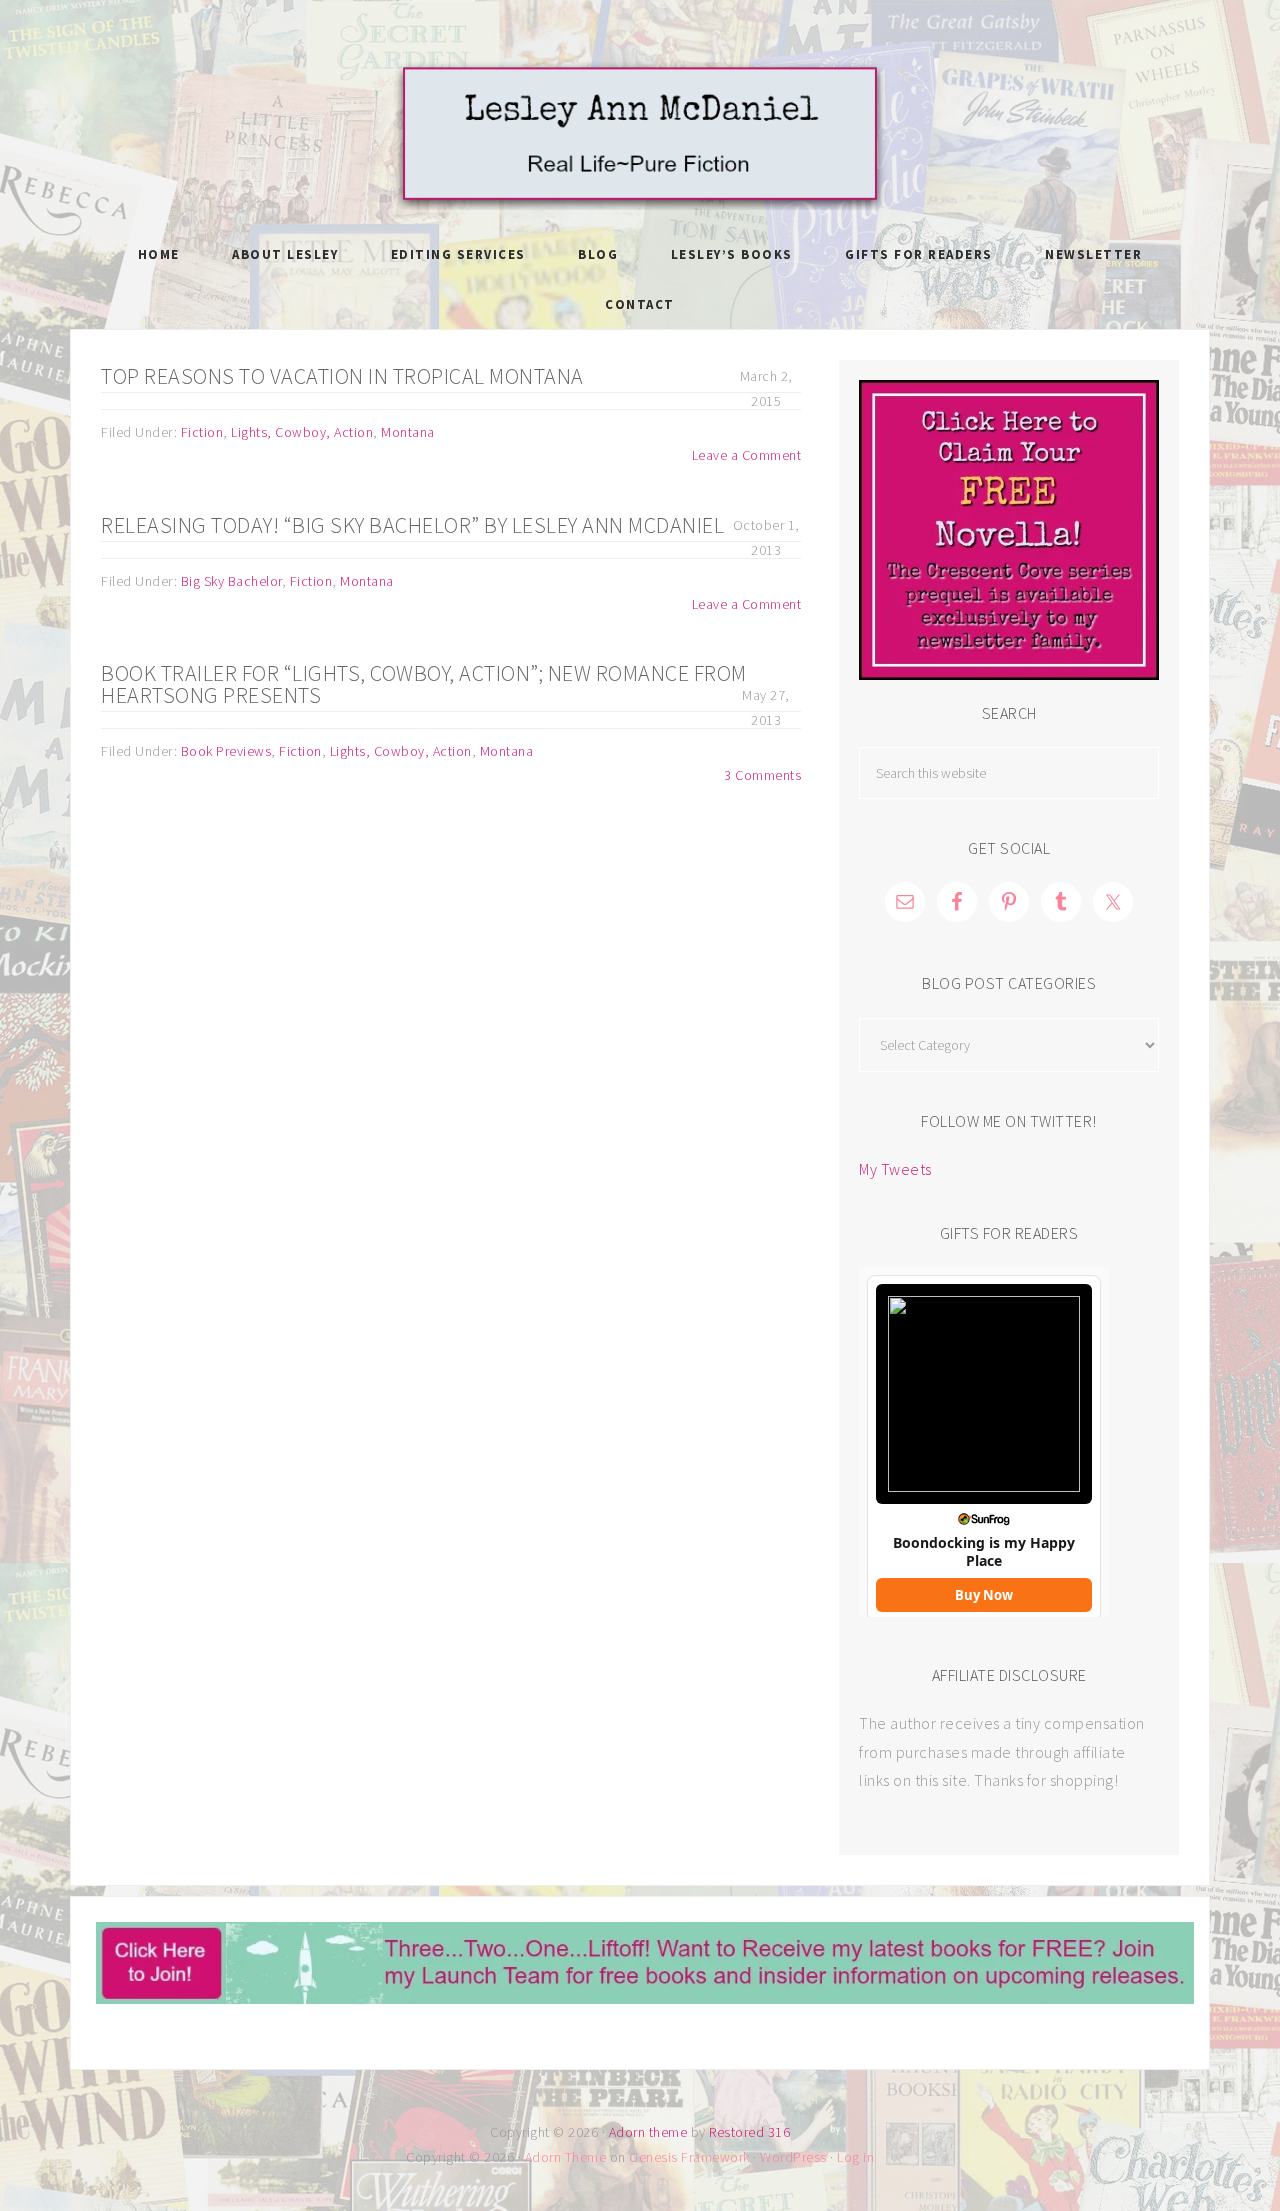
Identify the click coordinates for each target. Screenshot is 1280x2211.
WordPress (793, 2157)
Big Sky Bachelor (231, 581)
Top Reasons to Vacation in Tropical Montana (342, 376)
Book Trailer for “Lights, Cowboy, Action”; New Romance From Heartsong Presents (424, 684)
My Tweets (895, 1169)
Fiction (202, 432)
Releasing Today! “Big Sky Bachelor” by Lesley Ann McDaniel (412, 525)
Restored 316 (749, 2132)
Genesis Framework (689, 2157)
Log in (855, 2157)
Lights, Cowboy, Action (302, 432)
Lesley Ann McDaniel (640, 135)
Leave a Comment (747, 455)
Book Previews (226, 751)
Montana (408, 432)
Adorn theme (648, 2132)
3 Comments (762, 775)
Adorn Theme (566, 2157)
